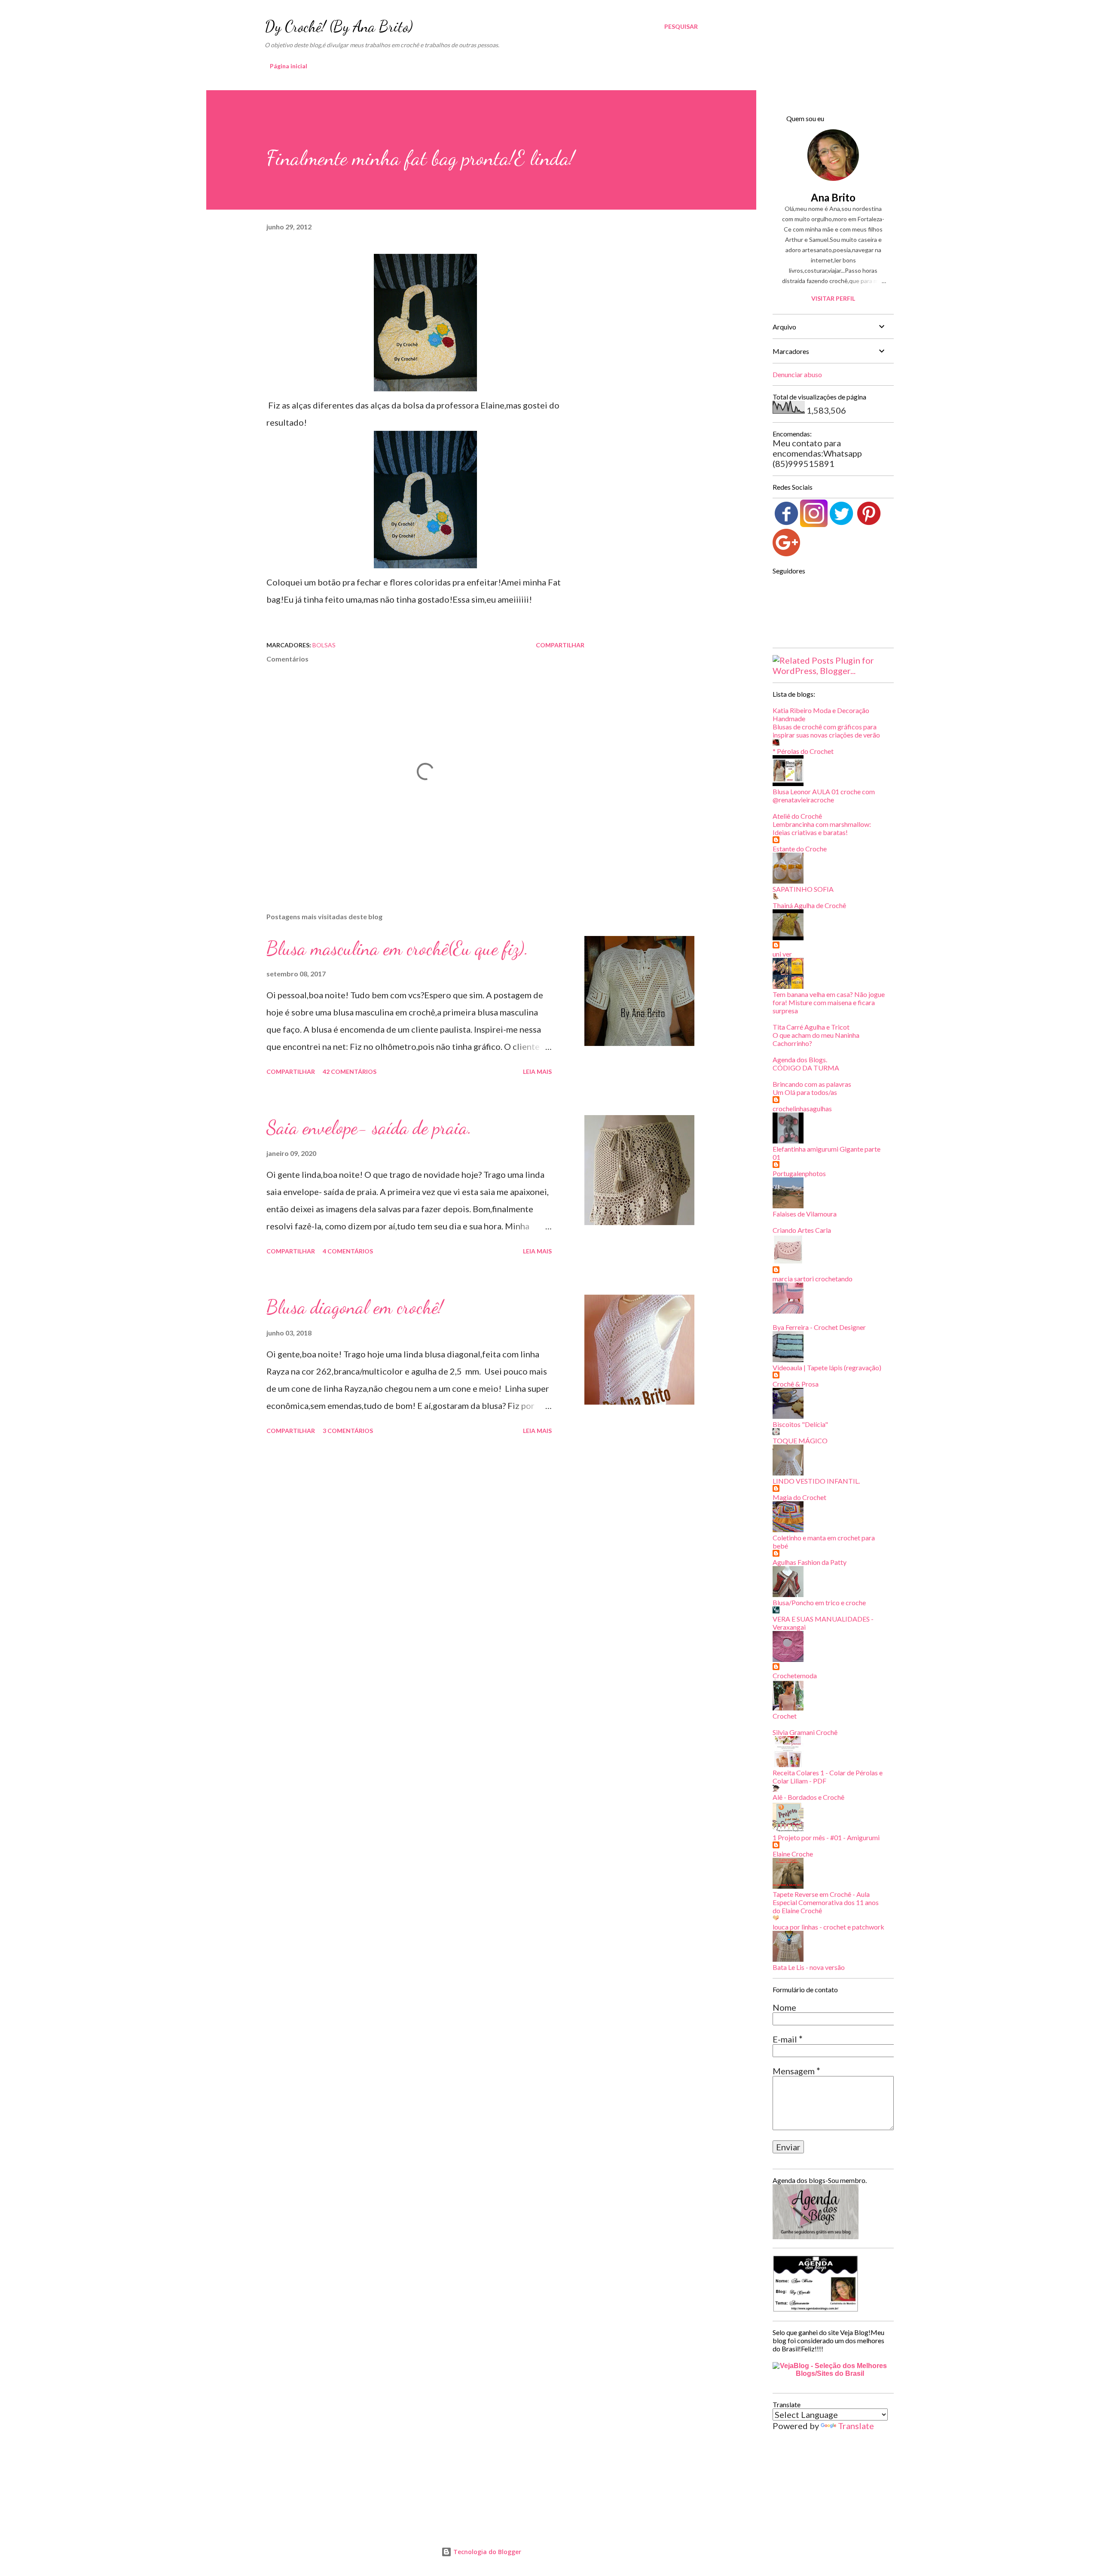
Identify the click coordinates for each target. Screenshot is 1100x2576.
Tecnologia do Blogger (486, 2552)
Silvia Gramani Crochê (805, 1732)
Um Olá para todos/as (805, 1092)
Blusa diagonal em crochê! (355, 1307)
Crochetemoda (795, 1675)
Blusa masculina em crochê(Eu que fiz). (397, 948)
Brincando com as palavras (812, 1084)
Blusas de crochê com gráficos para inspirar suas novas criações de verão (826, 731)
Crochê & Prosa (796, 1384)
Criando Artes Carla (802, 1230)
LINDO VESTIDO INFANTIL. (816, 1481)
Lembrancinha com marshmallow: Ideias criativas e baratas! (822, 828)
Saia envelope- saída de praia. (369, 1128)
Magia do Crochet (799, 1497)
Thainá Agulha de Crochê (809, 905)
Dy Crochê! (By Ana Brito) (339, 26)
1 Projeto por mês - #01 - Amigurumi (826, 1837)
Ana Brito (833, 197)
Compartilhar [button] (560, 645)
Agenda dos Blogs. (800, 1059)
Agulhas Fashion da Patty (810, 1562)
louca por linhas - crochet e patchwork (828, 1927)
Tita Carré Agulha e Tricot (811, 1027)
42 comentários (350, 1072)
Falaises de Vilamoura (805, 1214)
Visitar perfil (833, 298)
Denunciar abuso (797, 374)
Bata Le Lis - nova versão (809, 1967)
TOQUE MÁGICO (800, 1440)
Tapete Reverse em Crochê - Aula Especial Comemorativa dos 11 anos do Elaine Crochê (826, 1902)
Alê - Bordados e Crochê (808, 1797)
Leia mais (537, 1072)
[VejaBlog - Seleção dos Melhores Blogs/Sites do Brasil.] (830, 2367)
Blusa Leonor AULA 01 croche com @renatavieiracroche (824, 796)
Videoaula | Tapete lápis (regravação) (827, 1367)
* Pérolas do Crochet (803, 751)
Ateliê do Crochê (797, 816)
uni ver (782, 954)
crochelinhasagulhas (802, 1108)
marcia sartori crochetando (813, 1279)
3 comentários (348, 1431)
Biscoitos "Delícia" (800, 1424)
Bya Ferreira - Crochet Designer (819, 1327)
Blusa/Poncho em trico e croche (819, 1602)
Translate (856, 2426)
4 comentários (348, 1251)
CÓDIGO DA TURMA (806, 1068)
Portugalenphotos (799, 1173)
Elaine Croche (793, 1854)
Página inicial (289, 66)
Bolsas (324, 645)
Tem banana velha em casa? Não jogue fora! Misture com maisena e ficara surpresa (829, 1002)
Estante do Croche (800, 849)
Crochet (785, 1716)
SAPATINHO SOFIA (803, 889)
